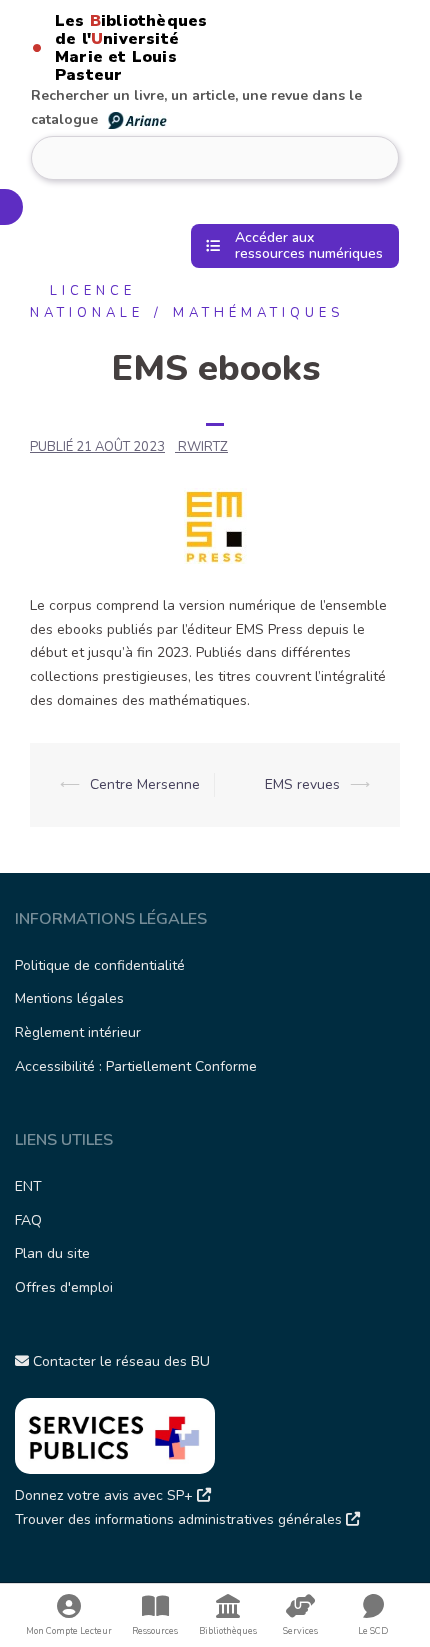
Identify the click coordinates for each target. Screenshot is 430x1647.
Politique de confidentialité (100, 965)
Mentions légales (69, 998)
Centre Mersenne (145, 784)
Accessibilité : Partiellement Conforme (136, 1066)
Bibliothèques (228, 1631)
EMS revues (302, 784)
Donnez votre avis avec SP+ (106, 1495)
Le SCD (373, 1631)
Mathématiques (258, 313)
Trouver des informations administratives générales (180, 1519)
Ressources (155, 1631)
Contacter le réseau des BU (119, 1361)
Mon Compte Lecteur (69, 1631)
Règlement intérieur (78, 1032)
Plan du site (52, 1253)
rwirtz (203, 447)
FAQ (28, 1220)
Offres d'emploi (64, 1287)
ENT (28, 1186)
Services (300, 1631)
